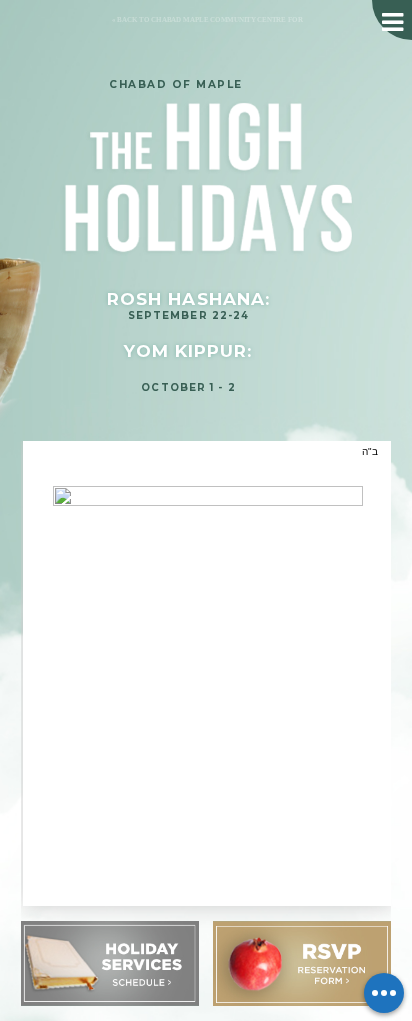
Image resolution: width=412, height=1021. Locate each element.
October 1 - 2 (188, 387)
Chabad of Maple (176, 84)
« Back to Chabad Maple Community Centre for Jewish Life (201, 27)
